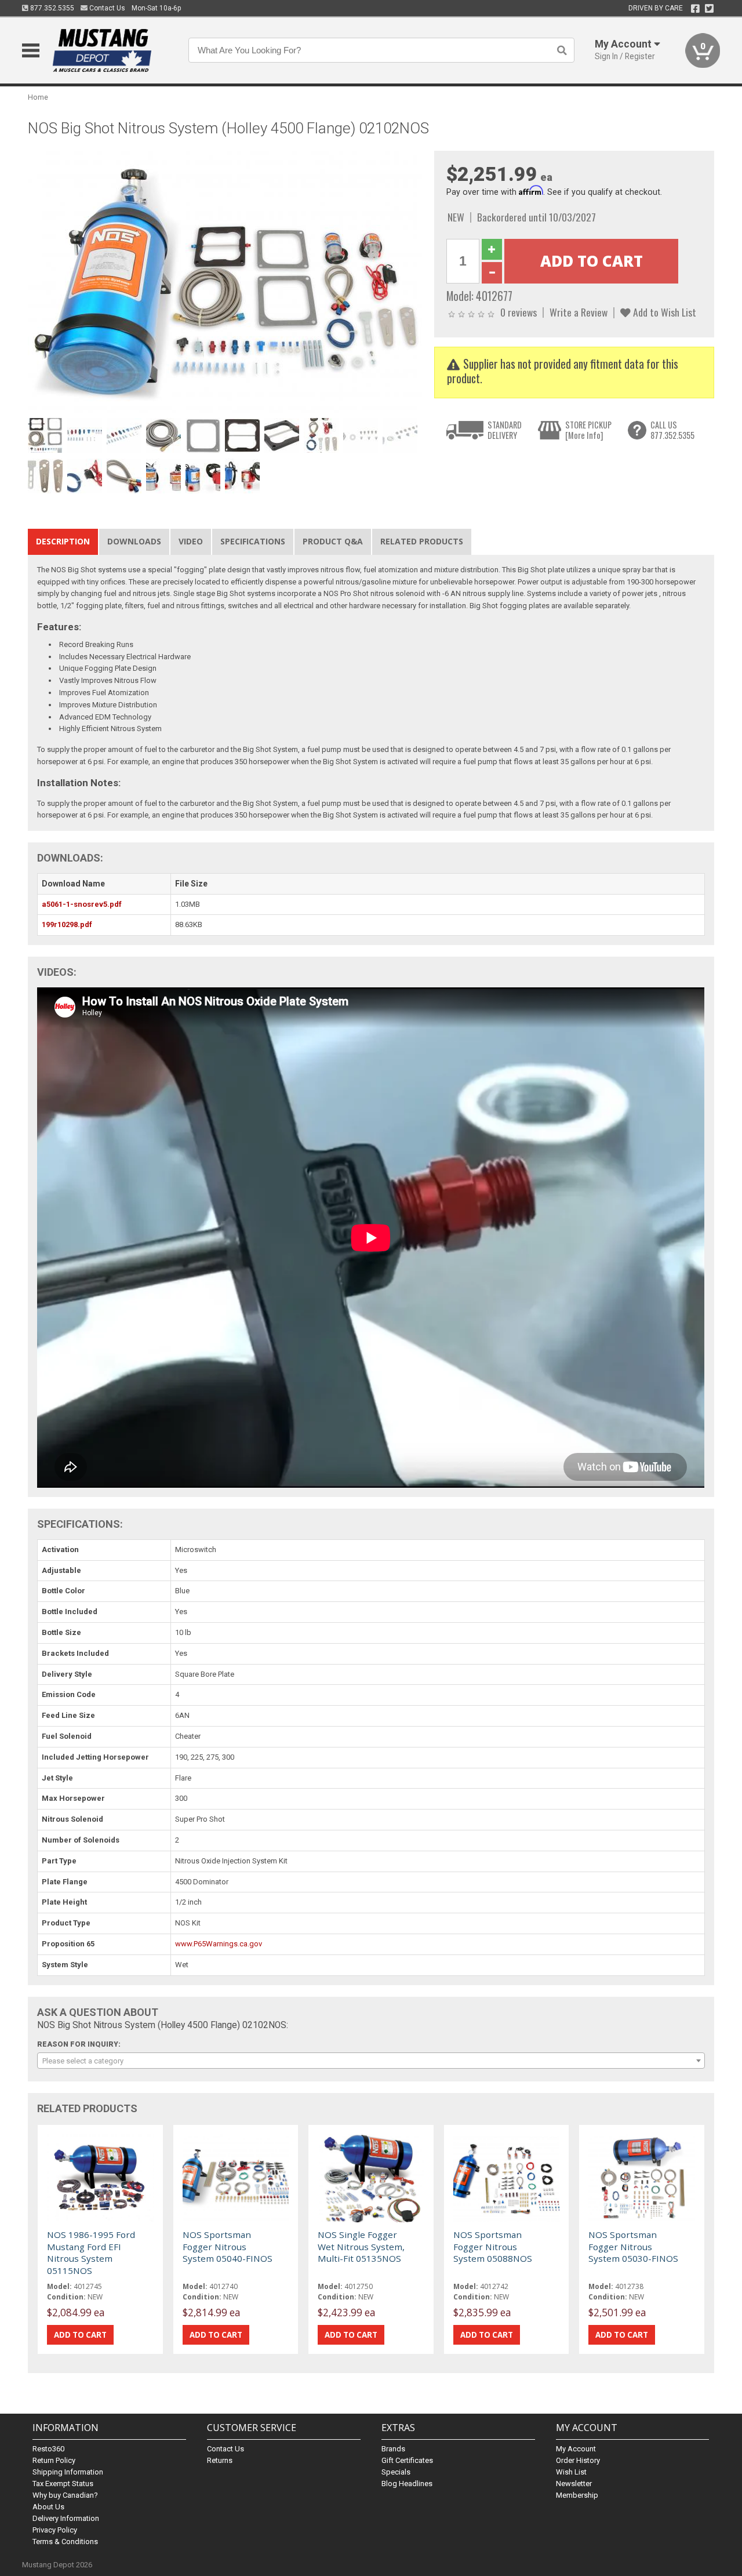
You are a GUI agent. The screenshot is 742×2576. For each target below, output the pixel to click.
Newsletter (574, 2484)
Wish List (571, 2472)
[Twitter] (709, 9)
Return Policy (54, 2460)
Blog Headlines (407, 2484)
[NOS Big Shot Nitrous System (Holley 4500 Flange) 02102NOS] (225, 281)
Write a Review (579, 312)
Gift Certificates (407, 2460)
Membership (577, 2495)
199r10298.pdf (67, 924)
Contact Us (106, 8)
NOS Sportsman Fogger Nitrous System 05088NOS (493, 2246)
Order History (578, 2460)
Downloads (134, 541)
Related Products (422, 541)
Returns (220, 2460)
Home (38, 97)
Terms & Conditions (65, 2542)
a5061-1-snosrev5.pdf (82, 904)
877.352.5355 (51, 8)
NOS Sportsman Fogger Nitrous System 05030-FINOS (633, 2246)
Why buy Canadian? (65, 2495)
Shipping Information (68, 2472)
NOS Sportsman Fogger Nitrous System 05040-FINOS (228, 2246)
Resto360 (48, 2449)
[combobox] (371, 2061)
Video (191, 541)
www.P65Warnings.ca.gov (219, 1944)
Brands (393, 2449)
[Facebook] (695, 9)
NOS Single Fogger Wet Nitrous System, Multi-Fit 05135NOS (361, 2246)
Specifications (253, 541)
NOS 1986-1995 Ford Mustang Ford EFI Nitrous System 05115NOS (91, 2252)
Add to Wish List (663, 312)
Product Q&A (333, 541)
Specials (396, 2472)
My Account (576, 2449)
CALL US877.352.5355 (672, 430)
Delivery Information (66, 2518)
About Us (48, 2507)
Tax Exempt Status (63, 2484)
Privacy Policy (55, 2530)
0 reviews (519, 312)
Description (63, 541)
